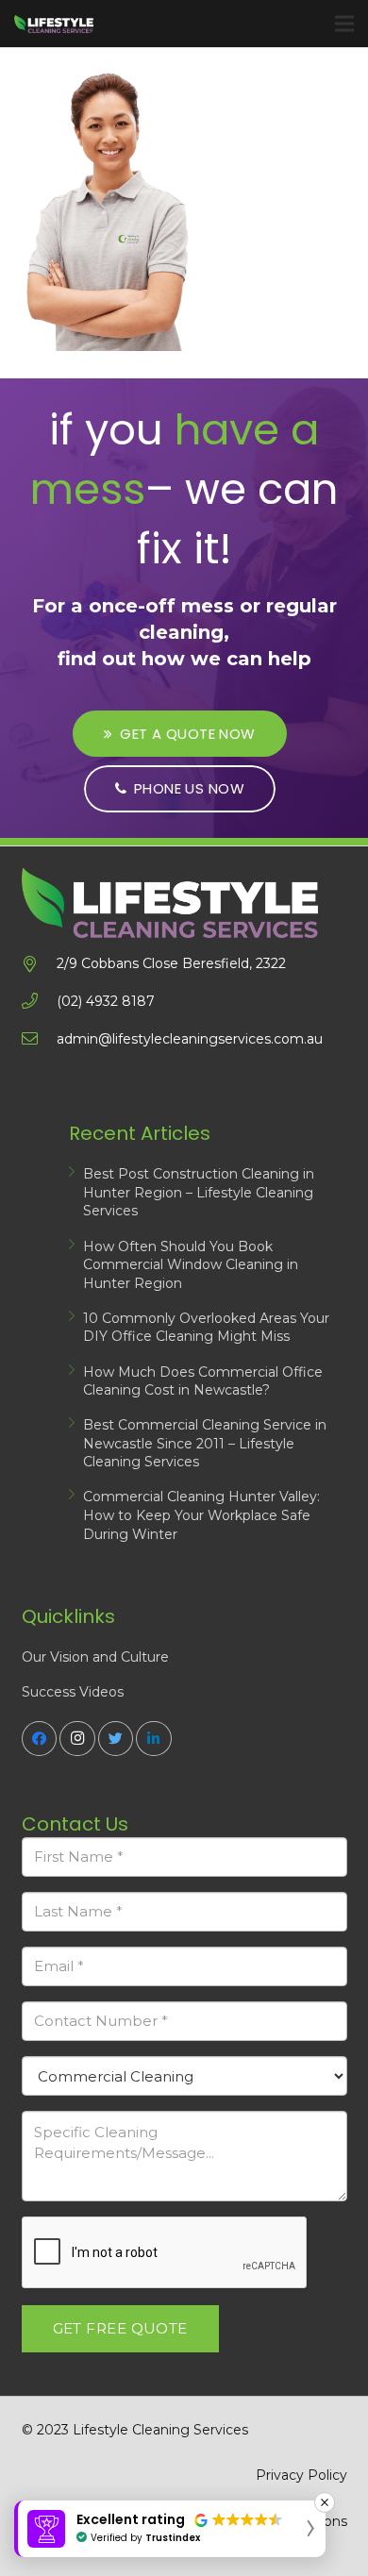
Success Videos (73, 1692)
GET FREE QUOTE (120, 2328)
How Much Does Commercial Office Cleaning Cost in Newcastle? (203, 1381)
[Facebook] (40, 1739)
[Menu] (344, 24)
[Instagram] (77, 1739)
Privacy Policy (301, 2475)
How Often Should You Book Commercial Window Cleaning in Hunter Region (191, 1265)
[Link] (54, 24)
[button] (170, 2529)
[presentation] (165, 2253)
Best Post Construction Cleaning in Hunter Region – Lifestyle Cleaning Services (199, 1192)
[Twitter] (116, 1739)
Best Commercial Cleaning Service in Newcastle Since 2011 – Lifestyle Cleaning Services (205, 1443)
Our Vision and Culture (95, 1657)
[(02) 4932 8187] (39, 1002)
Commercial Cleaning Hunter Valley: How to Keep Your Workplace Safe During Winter (201, 1515)
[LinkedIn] (154, 1739)
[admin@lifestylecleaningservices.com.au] (39, 1039)
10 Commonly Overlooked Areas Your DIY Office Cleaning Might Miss (206, 1328)
